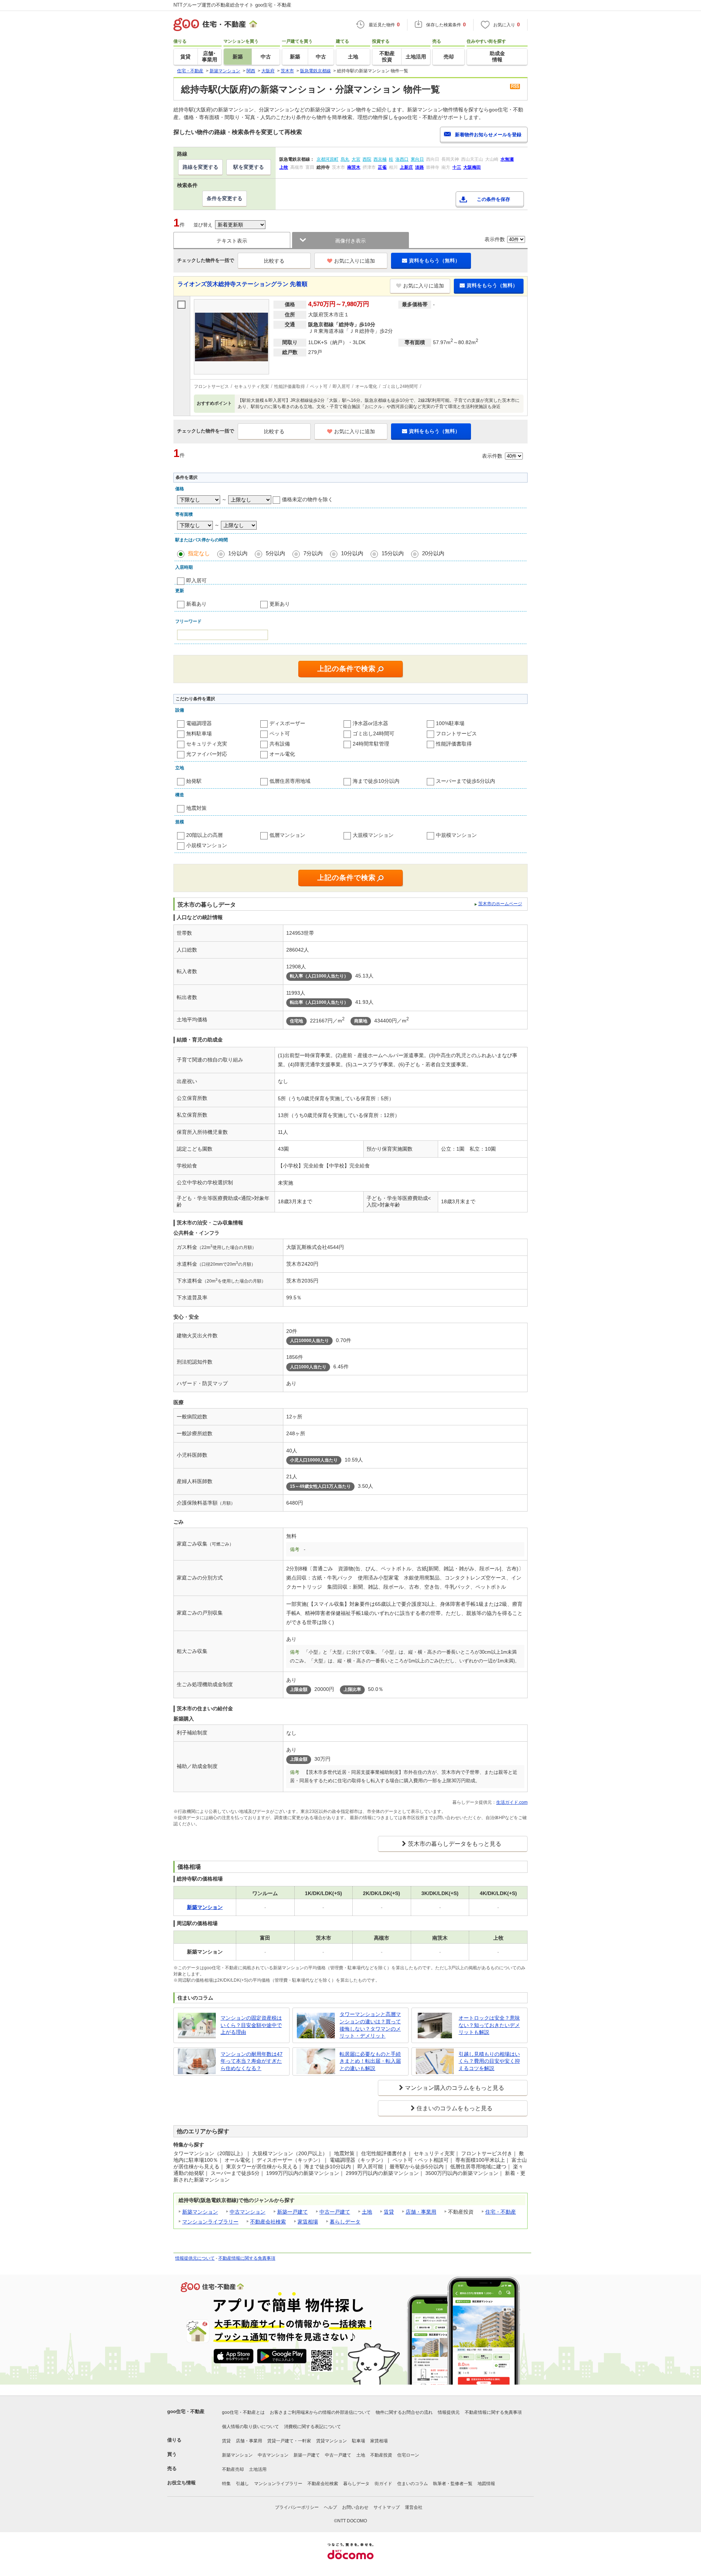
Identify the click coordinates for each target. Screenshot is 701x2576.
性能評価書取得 (454, 744)
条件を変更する (225, 198)
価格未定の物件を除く (307, 499)
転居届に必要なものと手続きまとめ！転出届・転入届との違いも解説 (370, 2061)
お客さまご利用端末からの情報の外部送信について (320, 2412)
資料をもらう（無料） (434, 260)
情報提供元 (449, 2412)
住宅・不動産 (501, 2212)
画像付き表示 (350, 241)
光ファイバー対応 (207, 754)
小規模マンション (207, 845)
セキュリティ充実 (207, 744)
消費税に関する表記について (313, 2427)
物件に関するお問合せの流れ (404, 2412)
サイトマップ (387, 2507)
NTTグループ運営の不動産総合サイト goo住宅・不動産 (232, 5)
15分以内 (393, 553)
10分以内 (352, 553)
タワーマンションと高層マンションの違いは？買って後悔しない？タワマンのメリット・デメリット (370, 2025)
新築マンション (200, 2212)
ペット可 (280, 733)
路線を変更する (200, 167)
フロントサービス (456, 733)
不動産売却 (233, 2469)
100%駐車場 (450, 723)
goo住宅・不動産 (186, 2411)
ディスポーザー (287, 723)
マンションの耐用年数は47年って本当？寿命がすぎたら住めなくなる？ (252, 2061)
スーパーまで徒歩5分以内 (466, 781)
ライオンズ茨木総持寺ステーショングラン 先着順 (242, 284)
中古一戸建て (335, 2212)
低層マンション (287, 835)
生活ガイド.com (512, 1802)
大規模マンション (373, 835)
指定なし (199, 553)
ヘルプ (330, 2507)
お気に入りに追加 (355, 261)
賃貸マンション (332, 2441)
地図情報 (486, 2484)
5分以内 (275, 553)
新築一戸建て (292, 2212)
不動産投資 (381, 2455)
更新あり (280, 604)
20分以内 (433, 553)
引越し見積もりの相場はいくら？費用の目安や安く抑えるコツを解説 (489, 2061)
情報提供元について (195, 2258)
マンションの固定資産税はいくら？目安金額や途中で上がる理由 (251, 2025)
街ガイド (383, 2484)
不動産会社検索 (268, 2222)
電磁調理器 (199, 723)
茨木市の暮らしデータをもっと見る (455, 1844)
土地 (367, 2212)
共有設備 (280, 744)
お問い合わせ (355, 2507)
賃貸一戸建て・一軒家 (289, 2441)
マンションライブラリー (210, 2222)
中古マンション (248, 2212)
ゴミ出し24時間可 (374, 733)
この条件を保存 (493, 199)
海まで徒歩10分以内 (376, 781)
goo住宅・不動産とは (243, 2412)
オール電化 (282, 754)
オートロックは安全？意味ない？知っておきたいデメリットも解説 (489, 2025)
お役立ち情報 (181, 2483)
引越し (242, 2484)
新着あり (196, 604)
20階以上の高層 (204, 835)
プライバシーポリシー (297, 2507)
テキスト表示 (232, 241)
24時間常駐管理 (371, 744)
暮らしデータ (345, 2222)
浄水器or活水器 (370, 723)
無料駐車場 (199, 733)
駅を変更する (249, 167)
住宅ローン (408, 2455)
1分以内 (238, 553)
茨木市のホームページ (500, 904)
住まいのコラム (413, 2484)
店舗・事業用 (421, 2212)
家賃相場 (308, 2222)
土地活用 (258, 2469)
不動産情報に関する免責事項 (247, 2258)
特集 (226, 2484)
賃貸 (389, 2212)
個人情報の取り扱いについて (250, 2427)
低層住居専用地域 (290, 781)
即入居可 (196, 580)
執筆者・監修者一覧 (453, 2484)
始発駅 (194, 781)
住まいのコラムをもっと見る (455, 2108)
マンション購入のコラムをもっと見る (455, 2088)
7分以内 (313, 553)
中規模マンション (456, 835)
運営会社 (414, 2507)
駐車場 (359, 2441)
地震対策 (196, 808)
